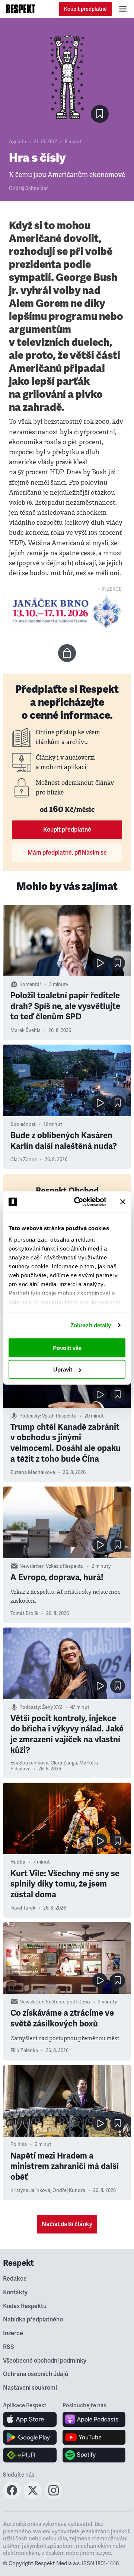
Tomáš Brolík (24, 1613)
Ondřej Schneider (28, 189)
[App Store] (30, 2419)
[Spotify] (94, 2455)
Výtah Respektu (59, 1416)
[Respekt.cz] (21, 9)
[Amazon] (30, 2455)
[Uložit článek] (100, 114)
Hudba (18, 1862)
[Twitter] (33, 2497)
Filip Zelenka (24, 2051)
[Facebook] (12, 2497)
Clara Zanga (24, 1160)
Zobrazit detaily (91, 1325)
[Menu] (123, 9)
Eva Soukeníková (29, 1763)
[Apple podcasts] (94, 2419)
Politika (19, 2144)
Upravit (63, 1369)
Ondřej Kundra (69, 2190)
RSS (9, 2347)
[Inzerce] (67, 611)
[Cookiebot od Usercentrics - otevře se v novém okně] (79, 1202)
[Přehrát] (100, 963)
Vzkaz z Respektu (65, 1566)
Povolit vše (67, 1348)
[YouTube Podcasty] (94, 2437)
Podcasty (30, 1416)
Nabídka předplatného (33, 2320)
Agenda (17, 142)
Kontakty (15, 2292)
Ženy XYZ (52, 1707)
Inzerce (13, 2333)
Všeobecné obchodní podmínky (45, 2361)
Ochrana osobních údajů (36, 2374)
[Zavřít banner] (123, 1202)
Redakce (15, 2279)
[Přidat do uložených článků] (118, 963)
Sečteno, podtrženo (68, 2002)
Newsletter (31, 1566)
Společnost (23, 1124)
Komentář (30, 984)
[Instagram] (54, 2497)
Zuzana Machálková (33, 1472)
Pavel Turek (23, 1908)
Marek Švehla (25, 1030)
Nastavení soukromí (30, 2388)
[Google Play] (30, 2437)
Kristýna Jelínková (30, 2190)
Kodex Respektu (25, 2306)
